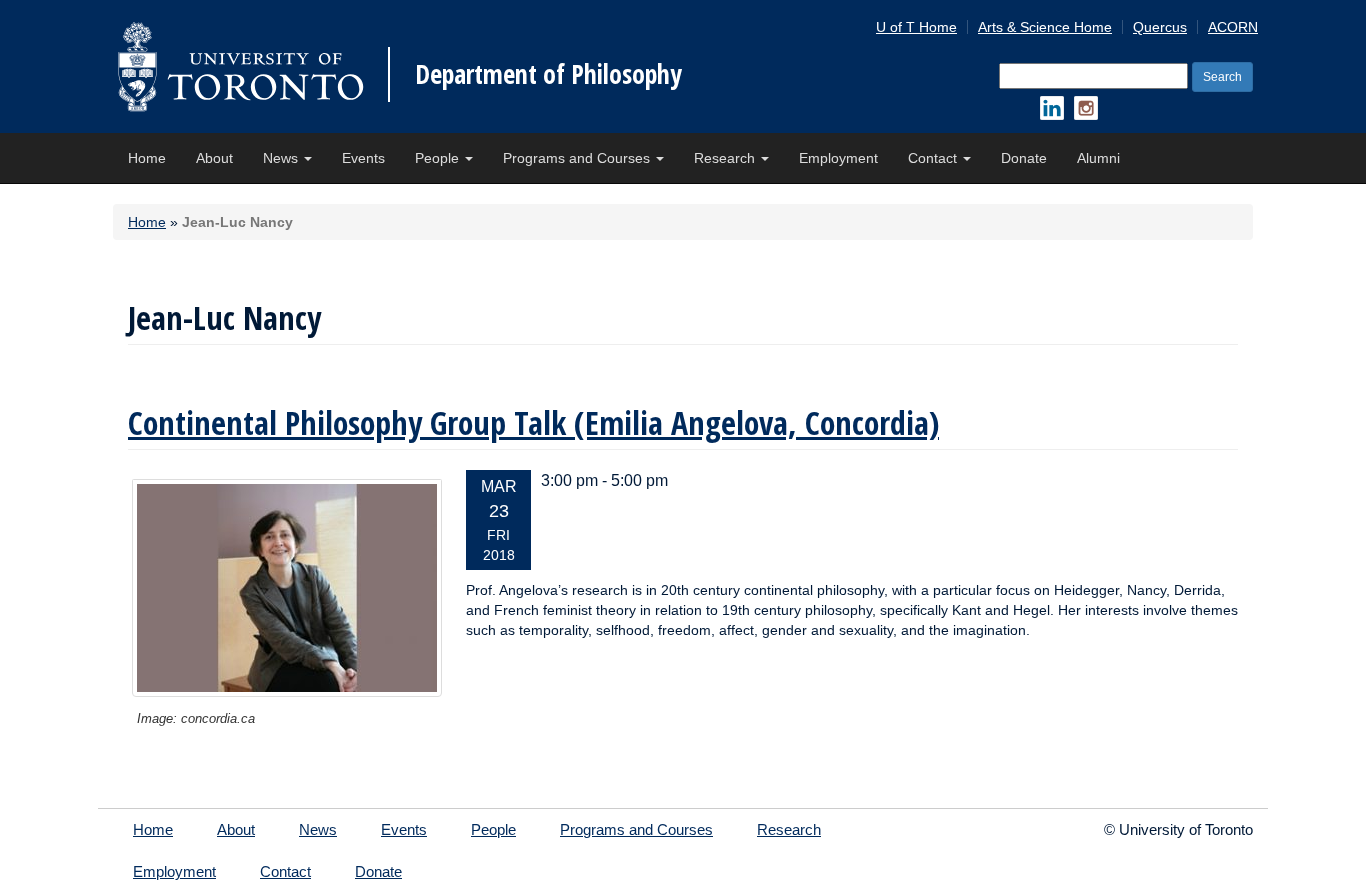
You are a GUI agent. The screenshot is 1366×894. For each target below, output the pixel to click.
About (214, 158)
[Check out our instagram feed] (1086, 108)
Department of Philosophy (548, 74)
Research (726, 158)
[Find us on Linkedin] (1052, 108)
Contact (934, 158)
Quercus (1160, 27)
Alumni (1098, 158)
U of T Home (916, 27)
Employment (838, 158)
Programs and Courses (578, 158)
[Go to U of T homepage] (240, 66)
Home (147, 158)
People (439, 158)
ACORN (1233, 27)
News (282, 158)
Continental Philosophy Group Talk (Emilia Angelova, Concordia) (533, 422)
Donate (1024, 158)
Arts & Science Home (1045, 27)
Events (363, 158)
